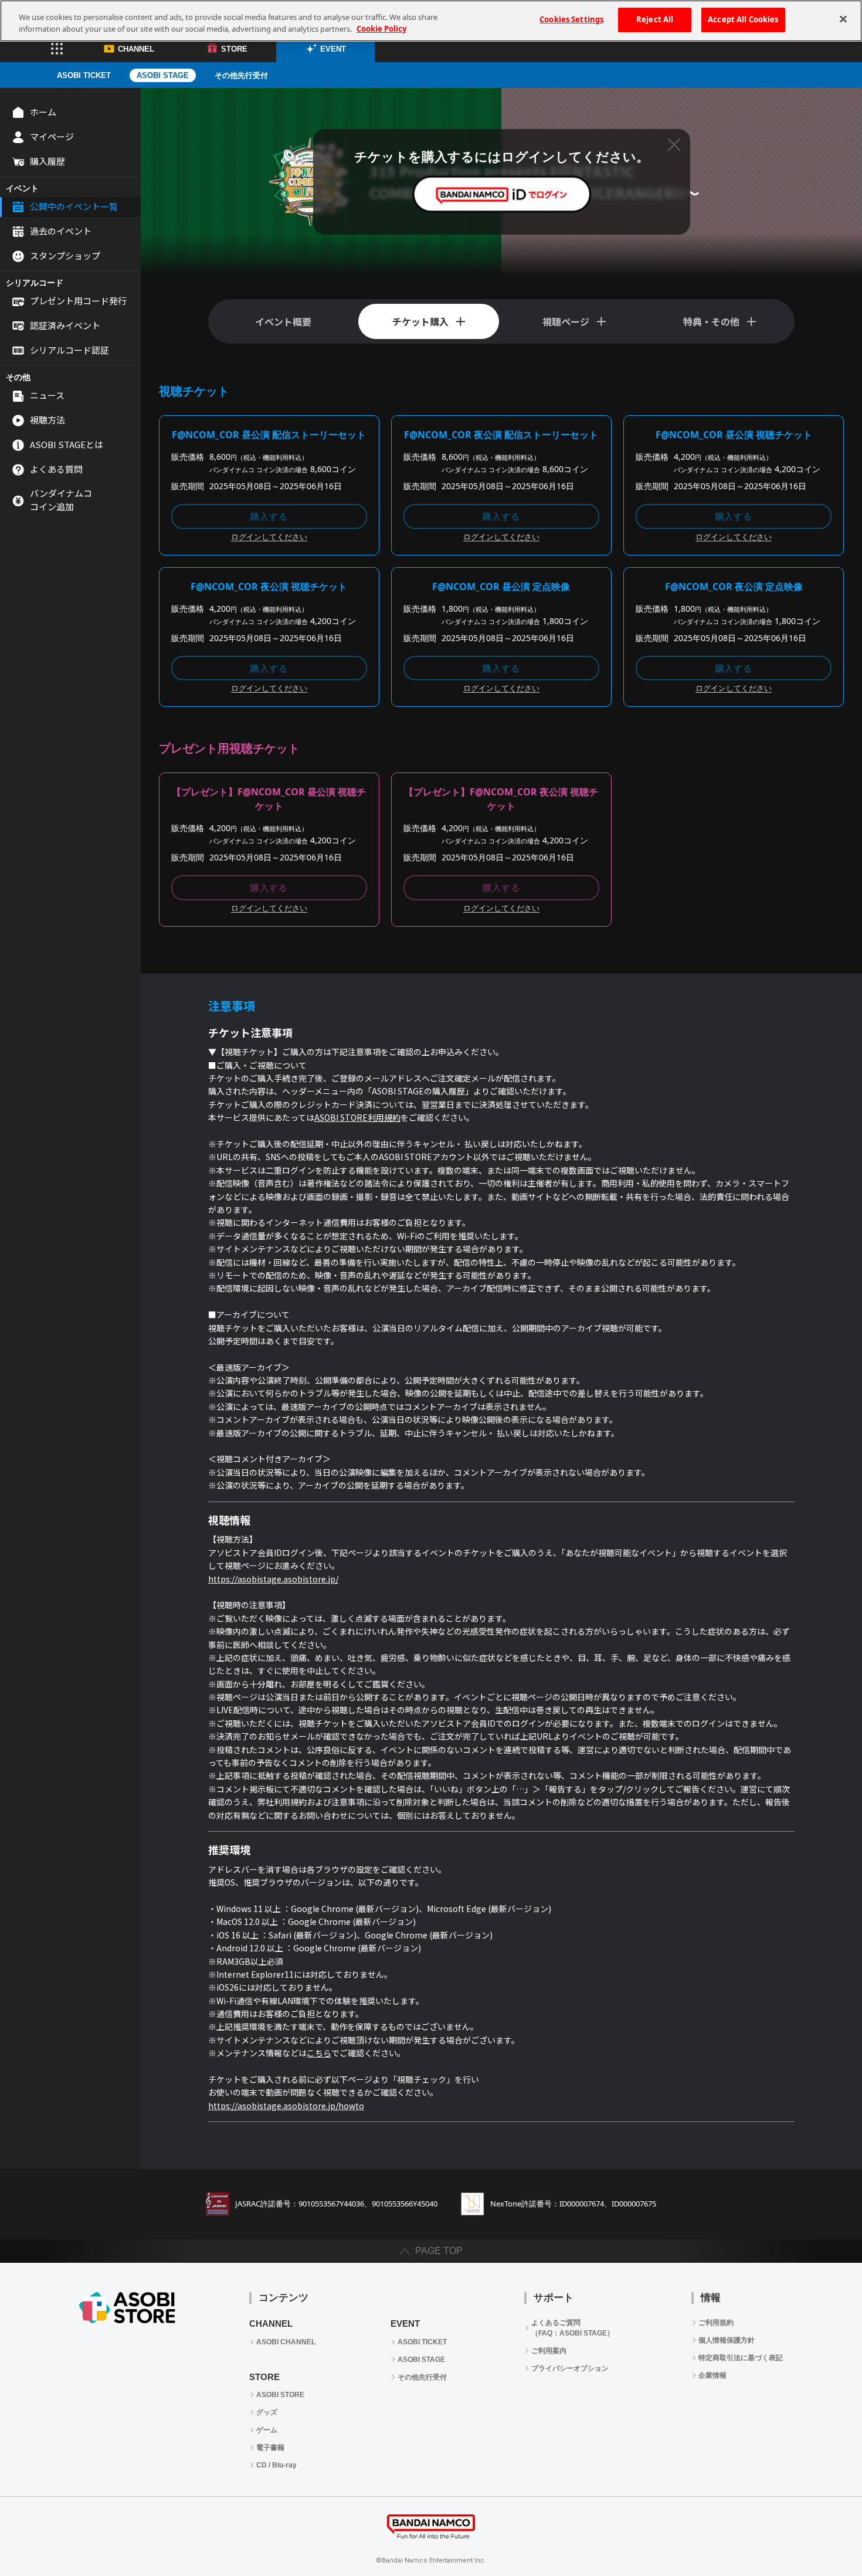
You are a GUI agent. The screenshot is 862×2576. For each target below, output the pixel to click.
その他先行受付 (241, 75)
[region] (431, 21)
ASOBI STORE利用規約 (357, 1117)
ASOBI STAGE (163, 75)
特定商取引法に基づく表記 (741, 2358)
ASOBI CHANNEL (286, 2342)
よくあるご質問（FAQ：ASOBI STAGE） (573, 2328)
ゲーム (267, 2430)
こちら (319, 2053)
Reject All (655, 19)
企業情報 (712, 2375)
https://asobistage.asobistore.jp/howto (286, 2106)
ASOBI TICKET (84, 75)
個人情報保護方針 (727, 2340)
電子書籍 (270, 2448)
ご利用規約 (716, 2323)
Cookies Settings (571, 19)
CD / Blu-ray (276, 2465)
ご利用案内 (549, 2351)
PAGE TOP (439, 2251)
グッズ (267, 2412)
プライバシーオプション (570, 2368)
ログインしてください (269, 537)
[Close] (843, 19)
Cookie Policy (381, 29)
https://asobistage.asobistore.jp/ (273, 1579)
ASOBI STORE (280, 2395)
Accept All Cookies (743, 19)
